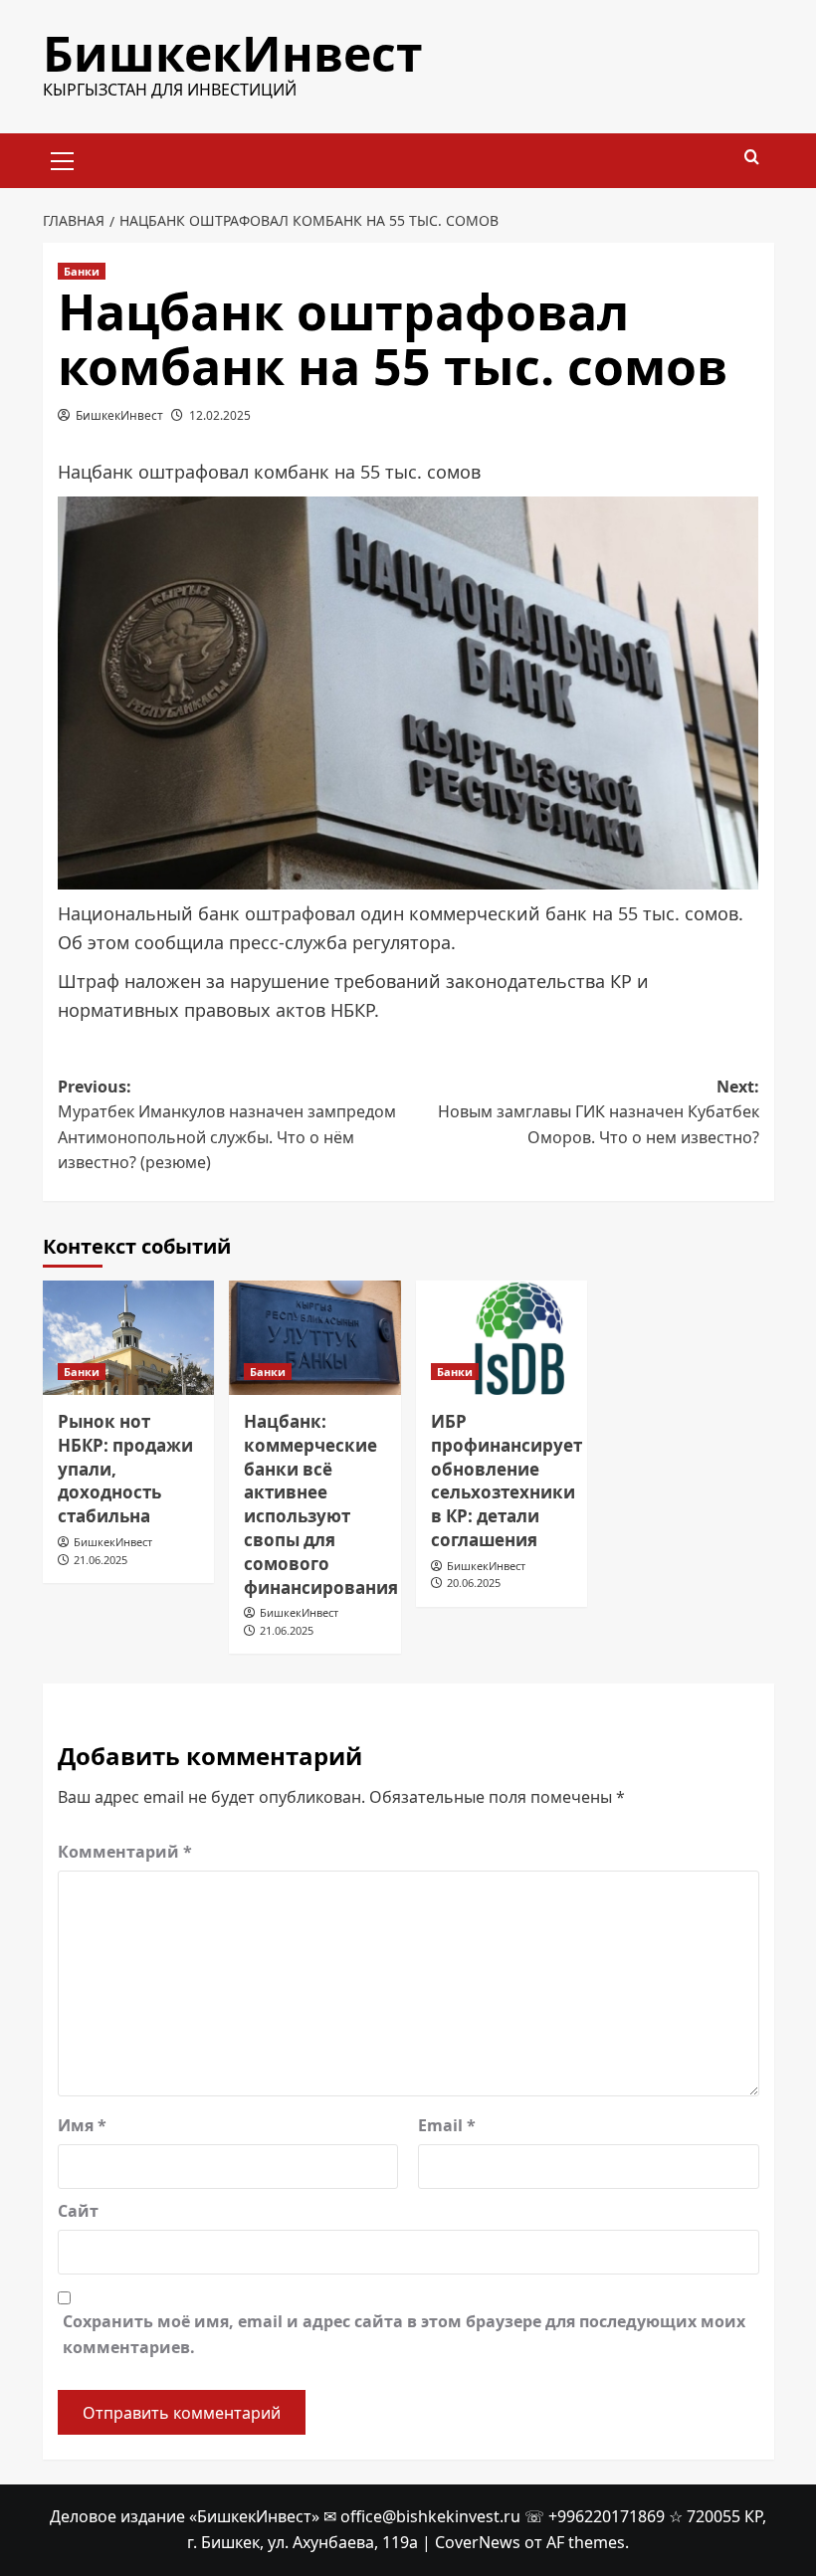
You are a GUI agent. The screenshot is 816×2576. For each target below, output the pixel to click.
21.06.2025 (101, 1560)
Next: (599, 1112)
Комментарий (125, 1852)
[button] (63, 158)
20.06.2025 (474, 1583)
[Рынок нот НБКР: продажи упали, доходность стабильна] (129, 1338)
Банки (82, 271)
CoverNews (478, 2542)
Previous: (227, 1125)
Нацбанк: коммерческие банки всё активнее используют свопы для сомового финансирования (321, 1504)
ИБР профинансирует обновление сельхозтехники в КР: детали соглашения (507, 1481)
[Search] (752, 158)
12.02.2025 (220, 415)
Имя (82, 2125)
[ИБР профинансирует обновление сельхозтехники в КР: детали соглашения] (502, 1338)
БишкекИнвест (233, 53)
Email (447, 2125)
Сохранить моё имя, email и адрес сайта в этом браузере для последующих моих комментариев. (404, 2334)
